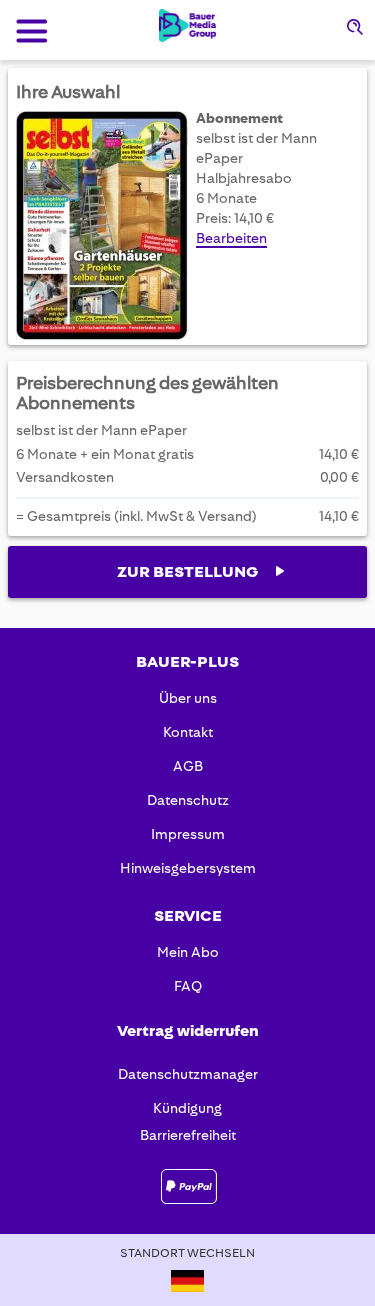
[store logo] (187, 25)
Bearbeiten (231, 238)
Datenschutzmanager (188, 1074)
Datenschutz (188, 800)
